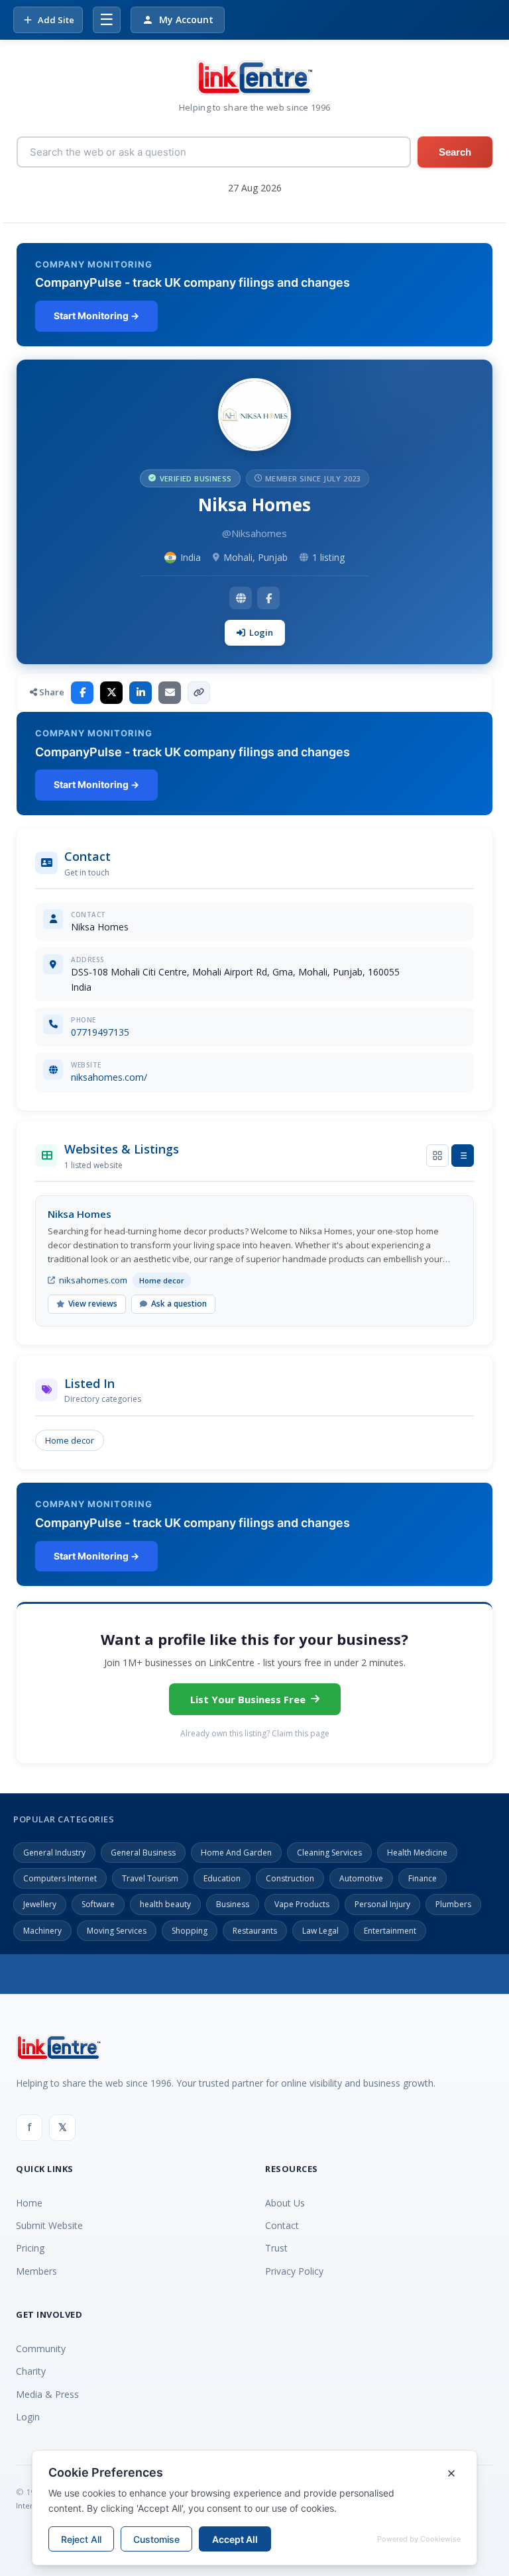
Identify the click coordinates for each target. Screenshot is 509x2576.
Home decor (70, 1440)
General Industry (54, 1853)
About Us (285, 2203)
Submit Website (49, 2225)
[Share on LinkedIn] (141, 693)
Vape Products (302, 1904)
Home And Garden (236, 1853)
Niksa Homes (80, 1214)
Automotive (361, 1878)
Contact (282, 2225)
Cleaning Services (329, 1853)
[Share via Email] (170, 693)
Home (29, 2203)
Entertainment (390, 1931)
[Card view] (437, 1156)
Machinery (42, 1931)
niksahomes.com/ (109, 1077)
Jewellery (40, 1904)
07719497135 (100, 1032)
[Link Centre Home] (254, 78)
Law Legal (320, 1931)
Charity (31, 2371)
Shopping (190, 1931)
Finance (423, 1878)
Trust (276, 2248)
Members (36, 2271)
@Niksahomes (254, 533)
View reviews (93, 1304)
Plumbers (453, 1904)
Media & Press (47, 2394)
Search (455, 152)
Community (41, 2349)
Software (98, 1904)
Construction (290, 1878)
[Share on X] (111, 693)
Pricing (30, 2248)
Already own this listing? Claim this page (255, 1733)
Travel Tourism (150, 1878)
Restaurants (255, 1931)
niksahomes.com (93, 1280)
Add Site (56, 20)
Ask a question (179, 1304)
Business (233, 1904)
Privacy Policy (294, 2271)
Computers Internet (60, 1878)
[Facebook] (268, 598)
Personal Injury (382, 1904)
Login (261, 632)
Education (222, 1878)
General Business (143, 1853)
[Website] (241, 598)
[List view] (463, 1156)
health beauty (165, 1904)
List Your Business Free (248, 1699)
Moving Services (117, 1931)
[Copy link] (199, 693)
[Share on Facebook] (82, 693)
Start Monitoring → (96, 316)
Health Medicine (417, 1853)
